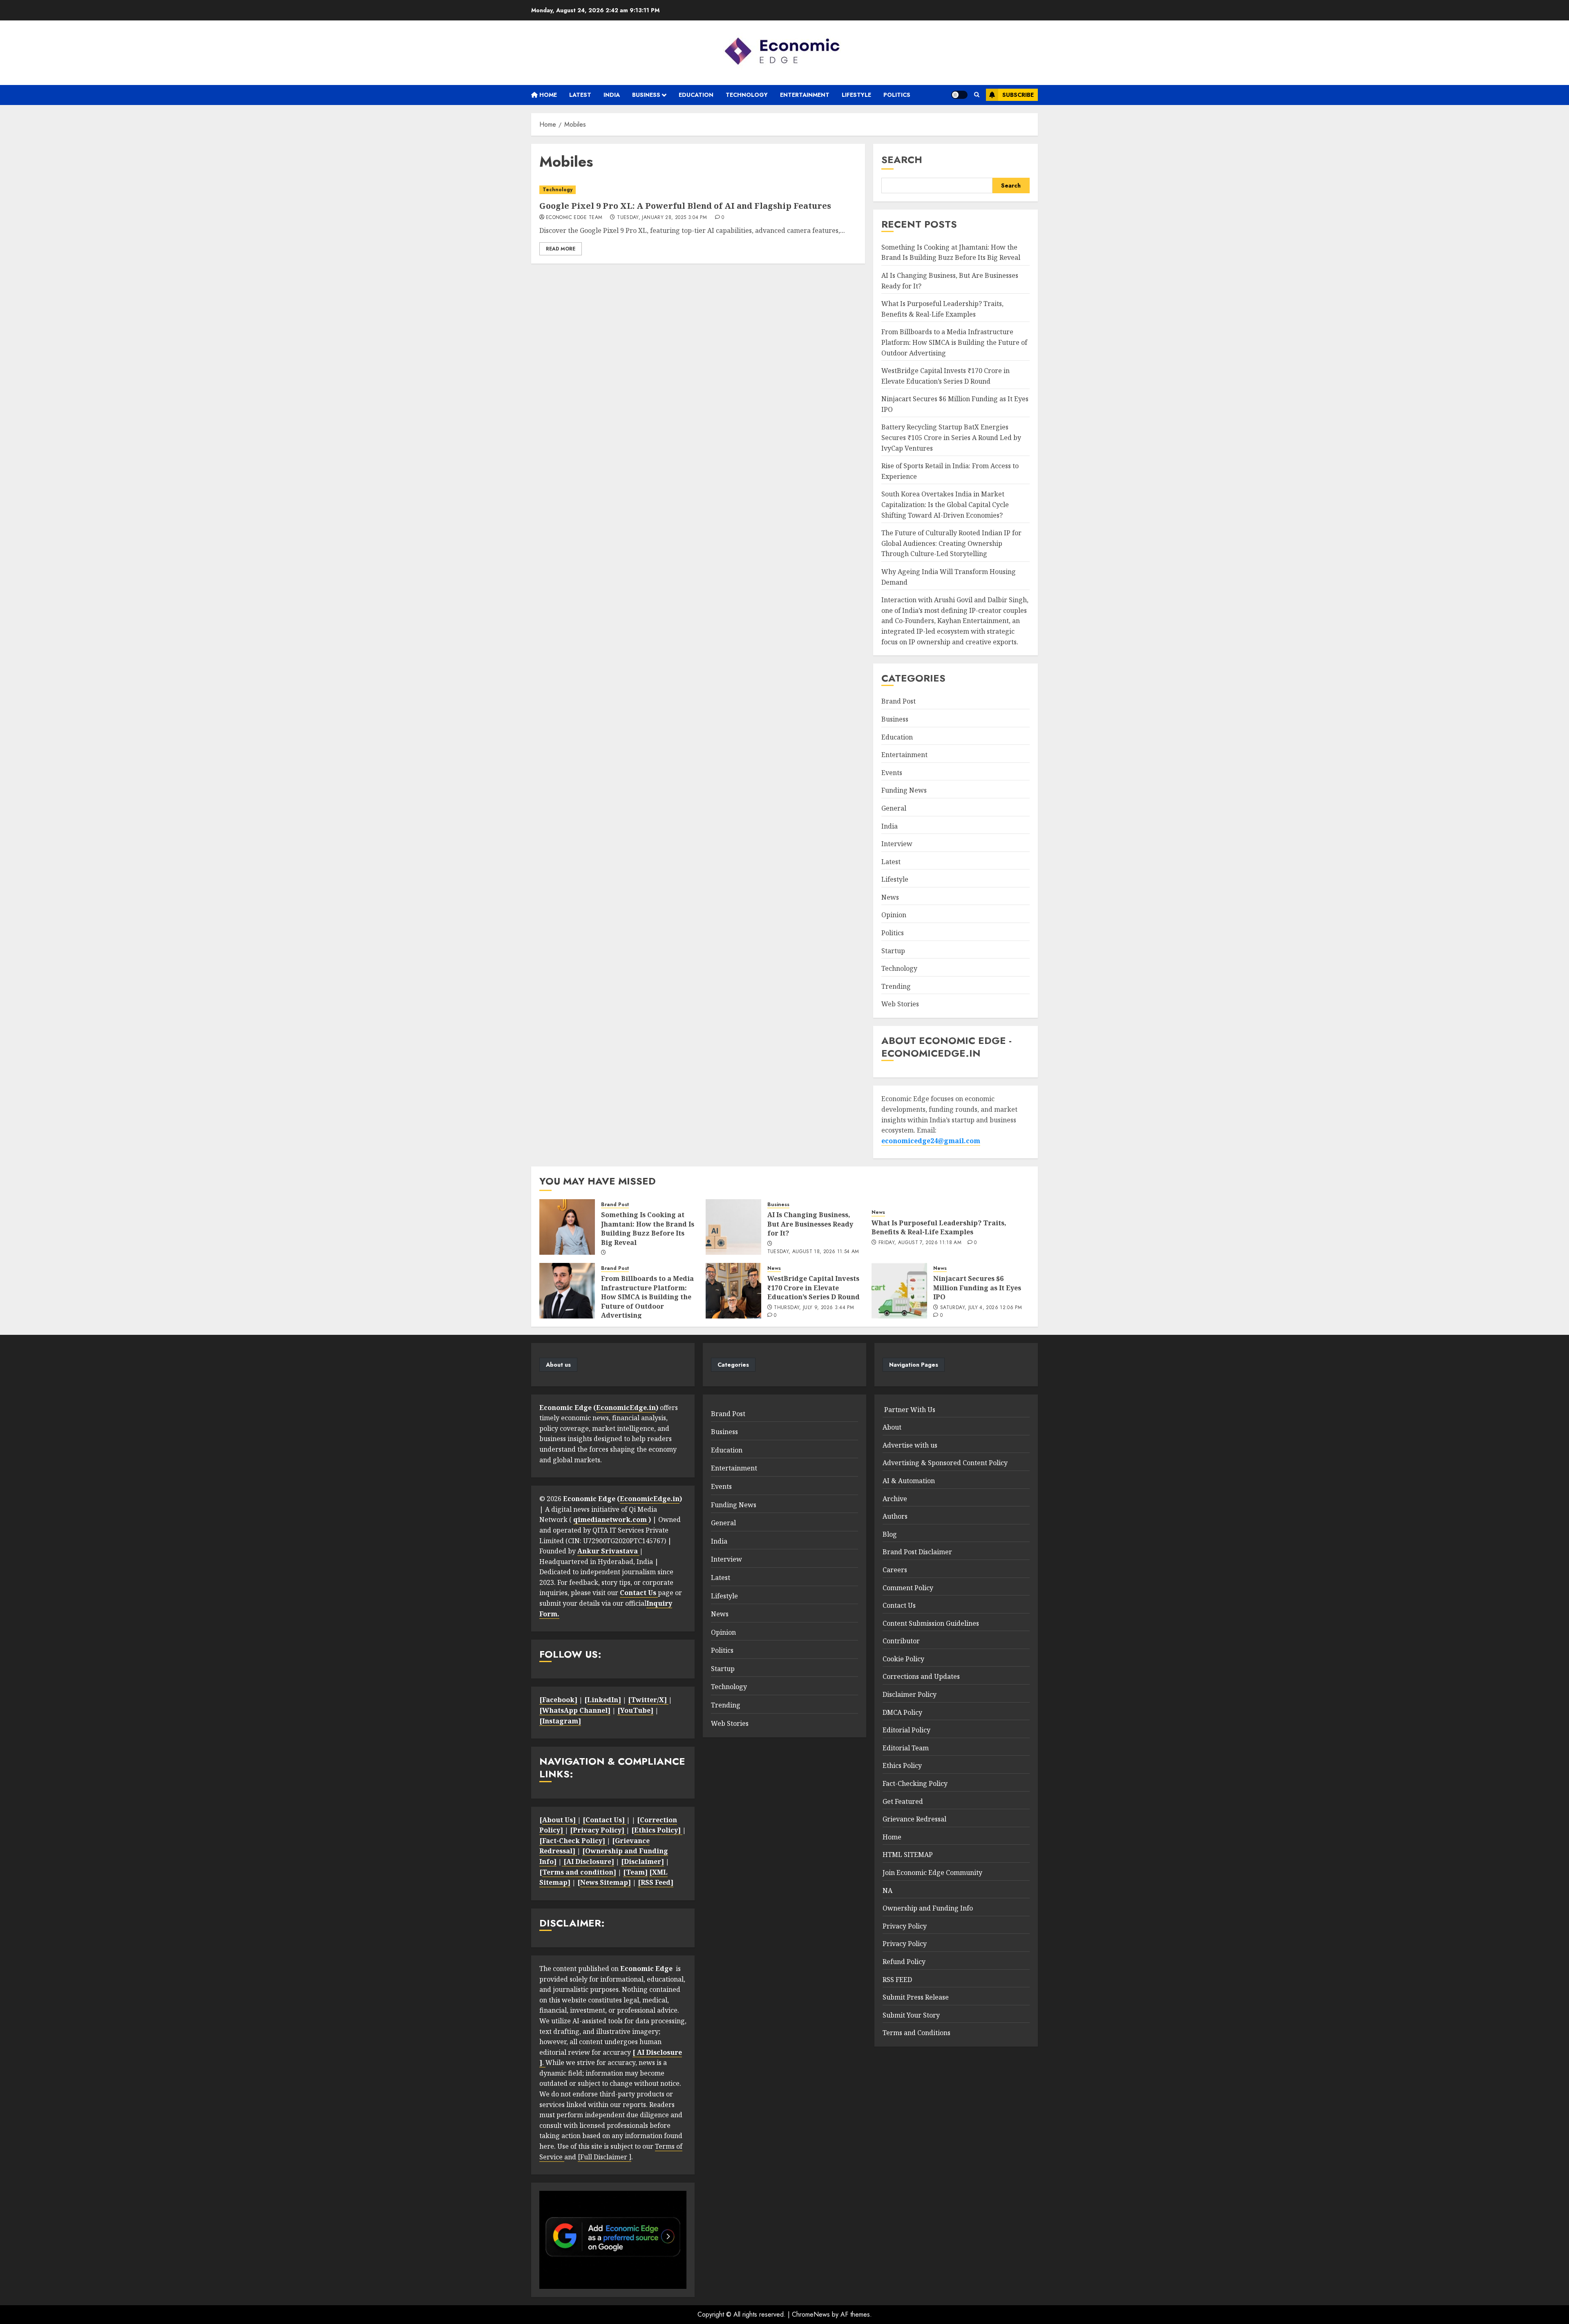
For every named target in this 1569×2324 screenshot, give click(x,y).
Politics (897, 95)
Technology (747, 95)
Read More (561, 249)
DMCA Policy (902, 1712)
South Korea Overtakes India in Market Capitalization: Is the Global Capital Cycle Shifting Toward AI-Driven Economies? (945, 504)
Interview (897, 844)
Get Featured (903, 1801)
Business (646, 95)
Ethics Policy (902, 1765)
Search (902, 160)
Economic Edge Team (574, 218)
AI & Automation (909, 1481)
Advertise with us (910, 1445)
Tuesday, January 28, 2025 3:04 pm (662, 218)
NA (887, 1890)
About (892, 1427)
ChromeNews (811, 2314)
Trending (896, 986)
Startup (893, 951)
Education (696, 95)
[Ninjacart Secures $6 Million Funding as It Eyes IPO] (899, 1291)
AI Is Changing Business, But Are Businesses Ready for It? (810, 1224)
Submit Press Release (916, 1997)
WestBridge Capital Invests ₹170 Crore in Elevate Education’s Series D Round (814, 1288)
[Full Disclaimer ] (605, 2157)
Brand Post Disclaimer (917, 1552)
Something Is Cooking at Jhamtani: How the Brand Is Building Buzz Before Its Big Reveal (951, 253)
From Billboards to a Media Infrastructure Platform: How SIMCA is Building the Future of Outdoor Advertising (954, 342)
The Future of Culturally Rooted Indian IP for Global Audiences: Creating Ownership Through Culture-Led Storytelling (951, 543)
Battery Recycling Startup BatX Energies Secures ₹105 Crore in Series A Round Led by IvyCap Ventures (951, 437)
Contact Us (899, 1605)
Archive (895, 1499)
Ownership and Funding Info (928, 1908)
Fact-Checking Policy (915, 1783)
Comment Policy (908, 1588)
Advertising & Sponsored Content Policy (945, 1463)
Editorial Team (906, 1748)
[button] (977, 95)
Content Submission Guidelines (931, 1623)
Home (547, 95)
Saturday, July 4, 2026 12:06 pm (981, 1308)
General (894, 808)
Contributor (901, 1641)
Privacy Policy (905, 1926)
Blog (890, 1534)
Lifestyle (856, 95)
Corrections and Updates (921, 1676)
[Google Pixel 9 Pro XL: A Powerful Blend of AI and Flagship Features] (698, 190)
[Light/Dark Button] (959, 95)
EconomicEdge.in (626, 1408)
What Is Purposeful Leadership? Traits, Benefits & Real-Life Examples (939, 1227)
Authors (895, 1516)
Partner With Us (909, 1410)
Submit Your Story (911, 2015)
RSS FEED (897, 1980)
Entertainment (805, 95)
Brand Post (898, 701)
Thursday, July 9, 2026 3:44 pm (814, 1308)
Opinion (894, 915)
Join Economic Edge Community (932, 1873)
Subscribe (1018, 95)
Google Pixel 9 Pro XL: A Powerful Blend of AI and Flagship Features (685, 206)
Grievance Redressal (914, 1819)
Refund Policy (904, 1962)
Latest (580, 95)
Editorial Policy (906, 1730)
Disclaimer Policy (910, 1694)
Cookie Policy (903, 1659)
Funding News (904, 790)
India (612, 95)
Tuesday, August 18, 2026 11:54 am (813, 1252)
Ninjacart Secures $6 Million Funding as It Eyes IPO (977, 1288)
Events (892, 773)
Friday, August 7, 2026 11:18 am (920, 1243)
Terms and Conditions (916, 2033)
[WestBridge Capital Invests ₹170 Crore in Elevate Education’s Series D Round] (733, 1291)
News (890, 897)
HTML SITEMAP (908, 1855)
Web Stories (900, 1004)
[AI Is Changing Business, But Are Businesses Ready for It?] (733, 1227)
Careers (895, 1570)
